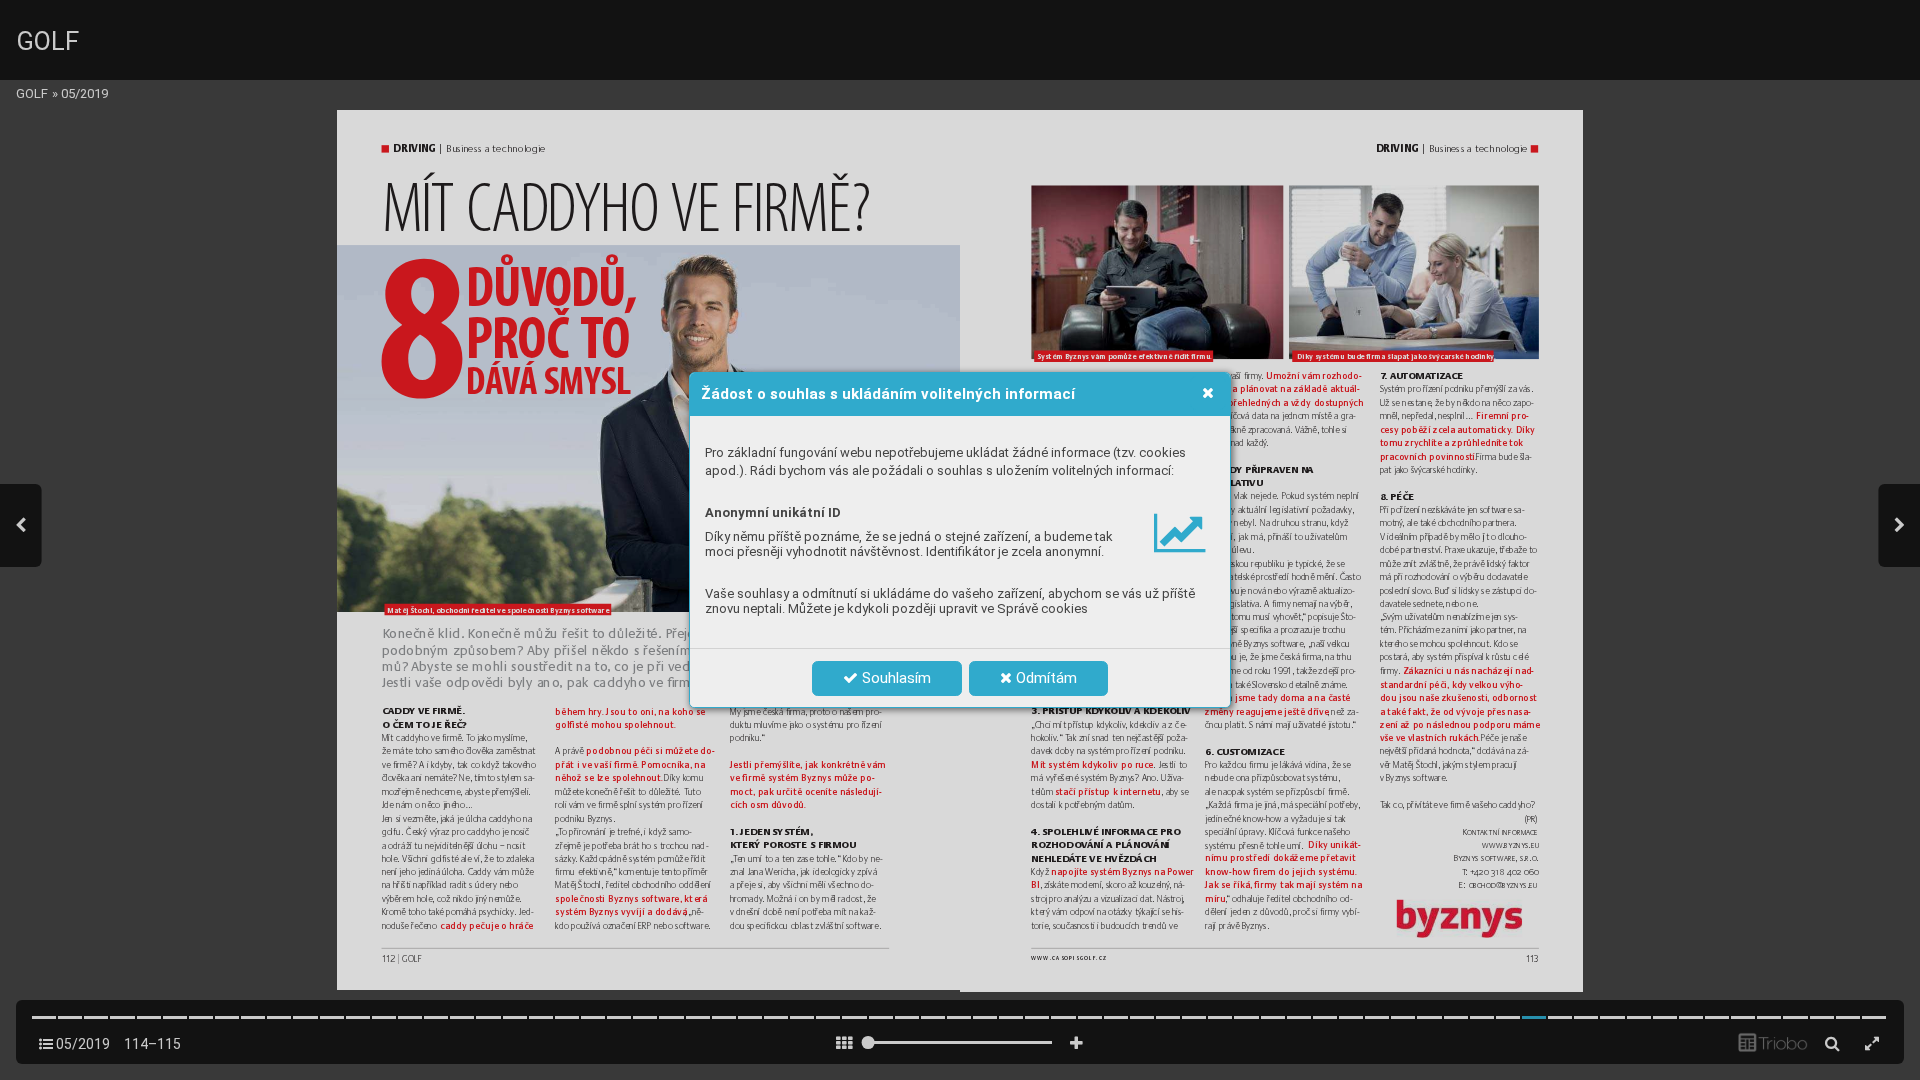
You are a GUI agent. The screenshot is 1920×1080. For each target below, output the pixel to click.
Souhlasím (894, 678)
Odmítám (1044, 678)
